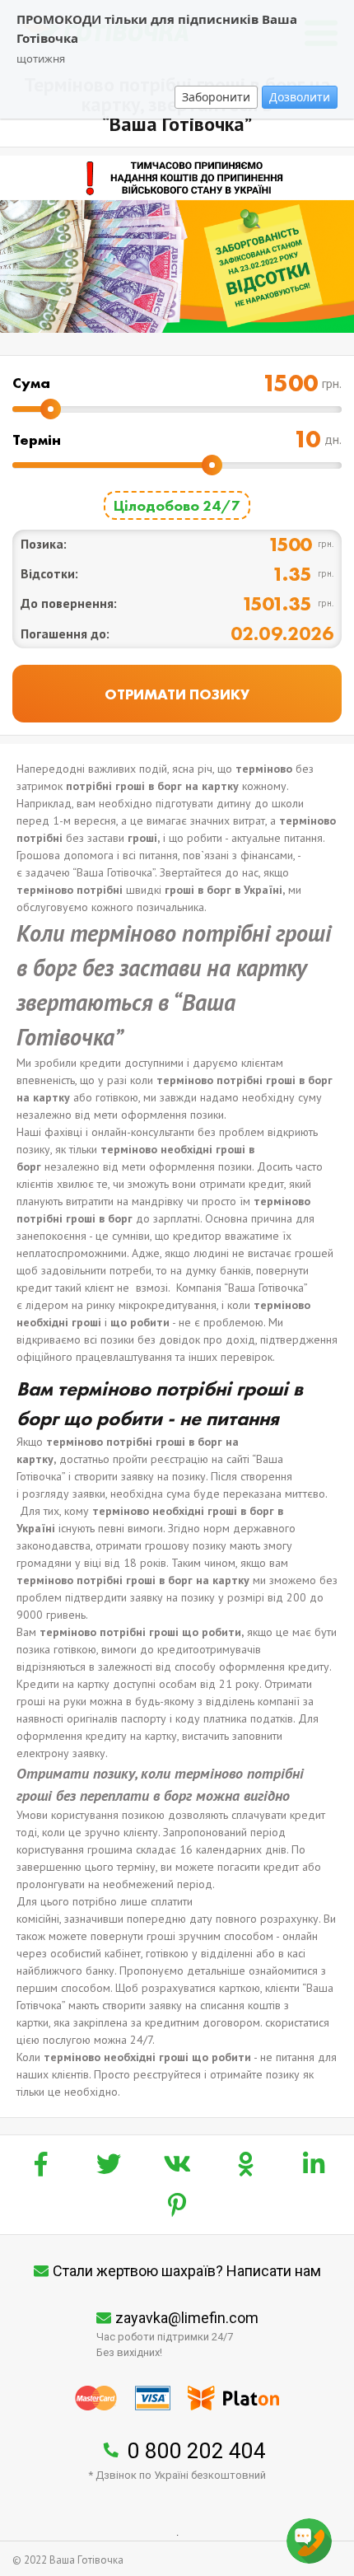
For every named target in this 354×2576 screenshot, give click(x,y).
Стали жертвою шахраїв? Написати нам (187, 2271)
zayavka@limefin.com (187, 2318)
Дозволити (300, 97)
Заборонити (216, 97)
